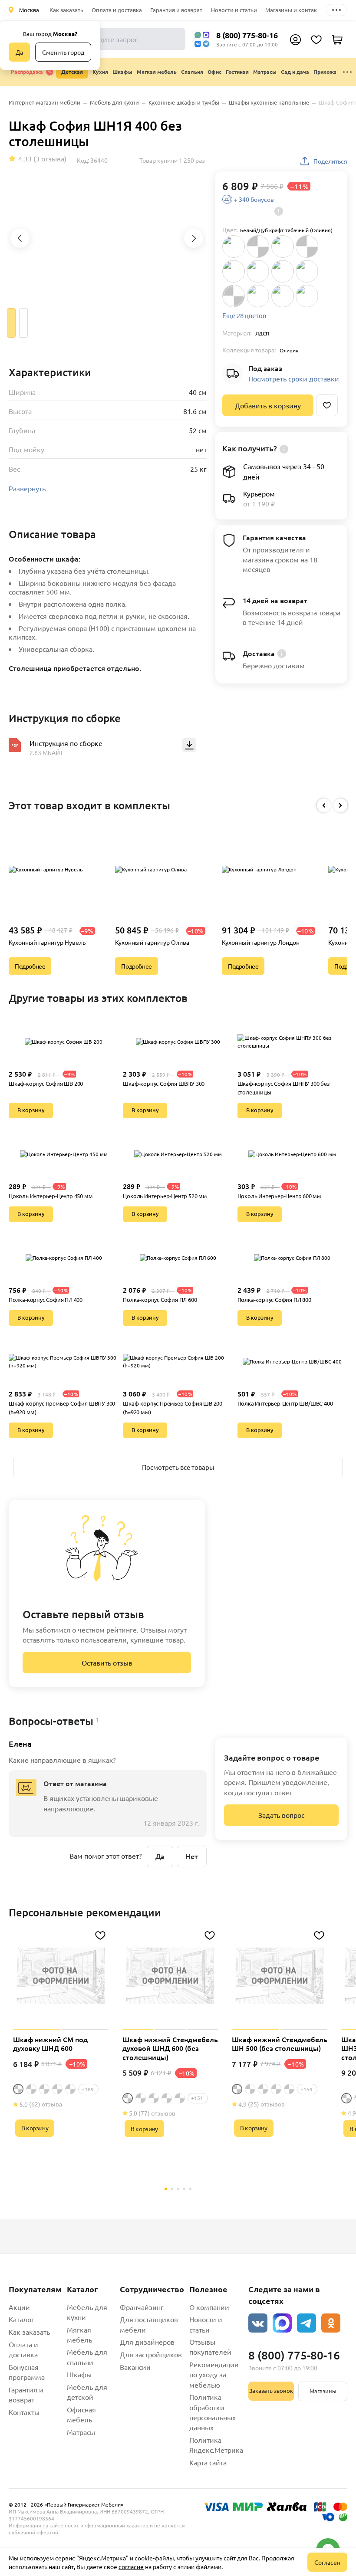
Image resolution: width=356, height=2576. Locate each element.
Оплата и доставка (117, 10)
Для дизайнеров (147, 2342)
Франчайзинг (142, 2307)
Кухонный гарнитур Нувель (47, 942)
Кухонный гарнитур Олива (152, 942)
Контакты (24, 2412)
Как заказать (66, 10)
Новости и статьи (234, 10)
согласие (131, 2566)
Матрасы (81, 2432)
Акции (19, 2307)
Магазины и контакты (295, 10)
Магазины (323, 2391)
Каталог (21, 2319)
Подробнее (30, 966)
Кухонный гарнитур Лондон (261, 942)
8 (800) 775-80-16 (247, 35)
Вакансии (135, 2367)
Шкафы (79, 2374)
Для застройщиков (151, 2354)
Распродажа (27, 72)
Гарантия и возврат (176, 10)
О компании (209, 2307)
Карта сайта (208, 2462)
